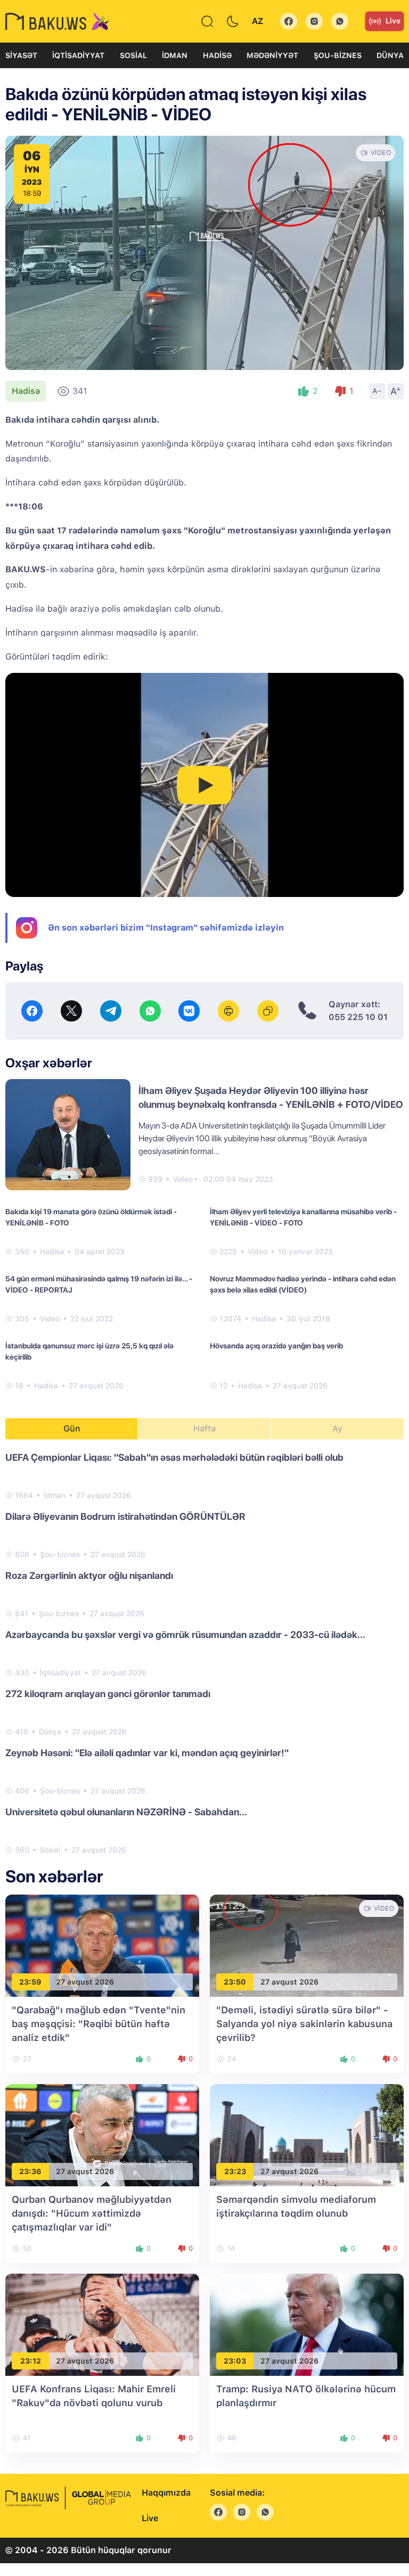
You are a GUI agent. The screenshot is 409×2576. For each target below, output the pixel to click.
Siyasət (21, 55)
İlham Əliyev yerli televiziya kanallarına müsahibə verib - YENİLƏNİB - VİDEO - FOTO (303, 1217)
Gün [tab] (72, 1429)
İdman (175, 55)
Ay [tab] (337, 1429)
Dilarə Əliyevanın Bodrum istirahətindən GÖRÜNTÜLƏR (125, 1516)
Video (183, 1179)
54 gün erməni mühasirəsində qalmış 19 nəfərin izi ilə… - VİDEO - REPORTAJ (99, 1284)
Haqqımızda (166, 2493)
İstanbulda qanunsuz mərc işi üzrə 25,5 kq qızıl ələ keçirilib (89, 1351)
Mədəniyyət (272, 55)
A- (377, 391)
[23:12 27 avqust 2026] (102, 2324)
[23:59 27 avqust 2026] (102, 1945)
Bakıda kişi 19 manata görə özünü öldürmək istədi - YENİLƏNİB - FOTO (91, 1217)
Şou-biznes (338, 55)
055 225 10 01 (358, 1017)
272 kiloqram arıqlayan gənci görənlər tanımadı (108, 1694)
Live (393, 21)
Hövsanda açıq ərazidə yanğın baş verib (276, 1346)
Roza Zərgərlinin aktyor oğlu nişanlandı (89, 1575)
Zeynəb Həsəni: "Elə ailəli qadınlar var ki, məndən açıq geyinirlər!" (147, 1753)
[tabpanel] (204, 1653)
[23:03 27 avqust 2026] (307, 2324)
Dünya (390, 55)
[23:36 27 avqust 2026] (102, 2134)
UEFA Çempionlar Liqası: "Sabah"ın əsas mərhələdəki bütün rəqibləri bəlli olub (174, 1457)
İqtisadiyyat (78, 55)
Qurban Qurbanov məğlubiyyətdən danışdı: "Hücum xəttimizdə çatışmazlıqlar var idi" (92, 2213)
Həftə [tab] (204, 1429)
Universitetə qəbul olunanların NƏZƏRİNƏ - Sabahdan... (126, 1812)
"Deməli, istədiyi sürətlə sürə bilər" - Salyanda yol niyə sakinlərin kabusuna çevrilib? (304, 2024)
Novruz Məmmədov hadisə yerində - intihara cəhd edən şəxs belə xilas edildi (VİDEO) (303, 1284)
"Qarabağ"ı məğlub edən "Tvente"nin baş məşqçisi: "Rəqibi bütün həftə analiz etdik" (99, 2024)
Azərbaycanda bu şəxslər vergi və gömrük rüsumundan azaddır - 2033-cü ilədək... (185, 1635)
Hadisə (217, 55)
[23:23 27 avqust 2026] (307, 2134)
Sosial (133, 55)
